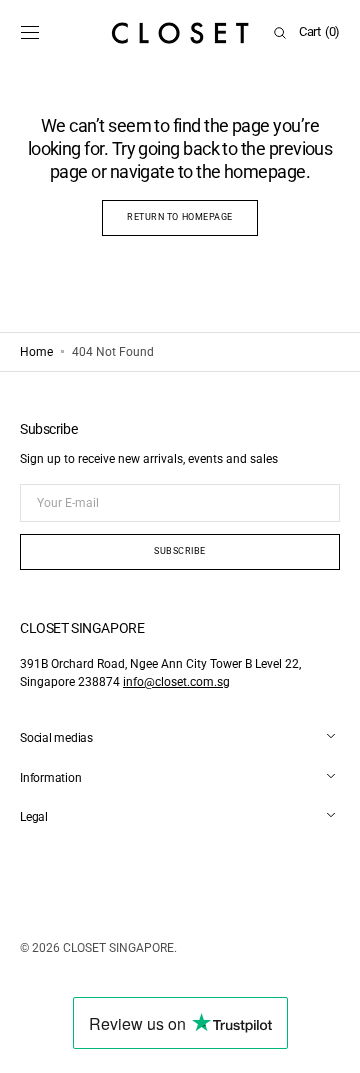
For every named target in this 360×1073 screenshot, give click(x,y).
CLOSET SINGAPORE (118, 948)
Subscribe (180, 551)
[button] (30, 33)
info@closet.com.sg (176, 682)
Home (36, 352)
